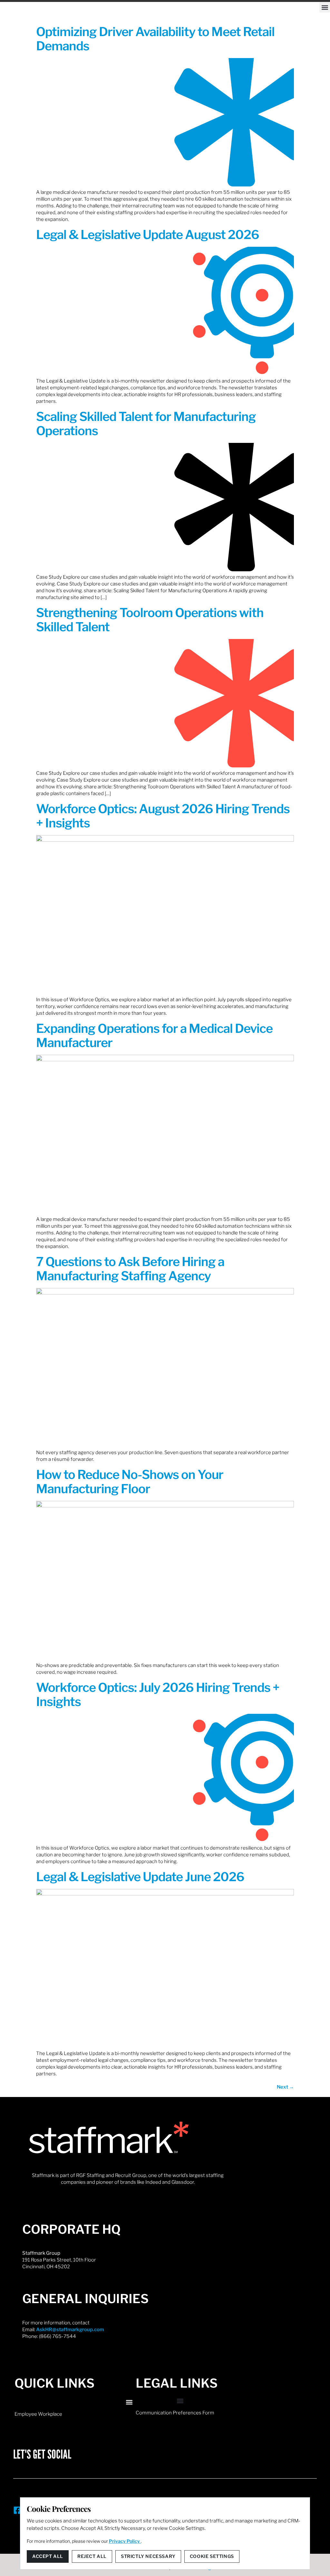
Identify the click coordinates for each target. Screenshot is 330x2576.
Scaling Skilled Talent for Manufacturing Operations (146, 424)
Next (285, 2087)
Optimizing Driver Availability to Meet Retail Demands (155, 39)
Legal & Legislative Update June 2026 (140, 1877)
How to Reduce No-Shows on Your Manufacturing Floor (130, 1482)
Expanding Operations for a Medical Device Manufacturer (154, 1035)
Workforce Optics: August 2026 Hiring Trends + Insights (163, 816)
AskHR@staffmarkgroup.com (70, 2330)
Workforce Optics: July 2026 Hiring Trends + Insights (158, 1694)
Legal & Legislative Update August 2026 (148, 235)
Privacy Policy (125, 2541)
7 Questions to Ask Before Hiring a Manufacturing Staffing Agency (130, 1269)
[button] (325, 7)
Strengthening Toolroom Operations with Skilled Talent (150, 620)
